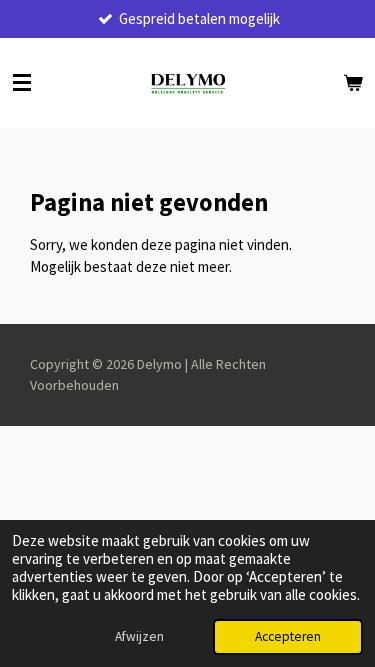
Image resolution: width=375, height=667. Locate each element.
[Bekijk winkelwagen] (353, 83)
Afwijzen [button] (139, 636)
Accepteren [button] (288, 636)
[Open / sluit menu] (22, 83)
